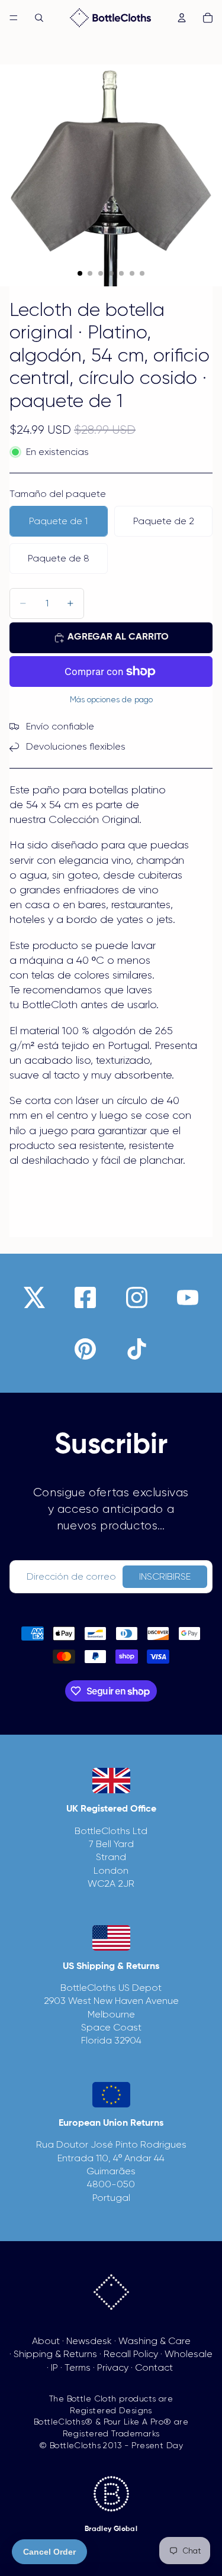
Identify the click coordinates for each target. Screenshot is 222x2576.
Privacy (113, 2367)
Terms (78, 2367)
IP (54, 2367)
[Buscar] (39, 18)
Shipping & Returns (55, 2354)
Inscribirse (165, 1576)
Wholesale (189, 2354)
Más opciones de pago (111, 700)
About (46, 2341)
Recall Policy (131, 2354)
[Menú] (14, 18)
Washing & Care (155, 2341)
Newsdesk (89, 2341)
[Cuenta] (182, 18)
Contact (154, 2367)
